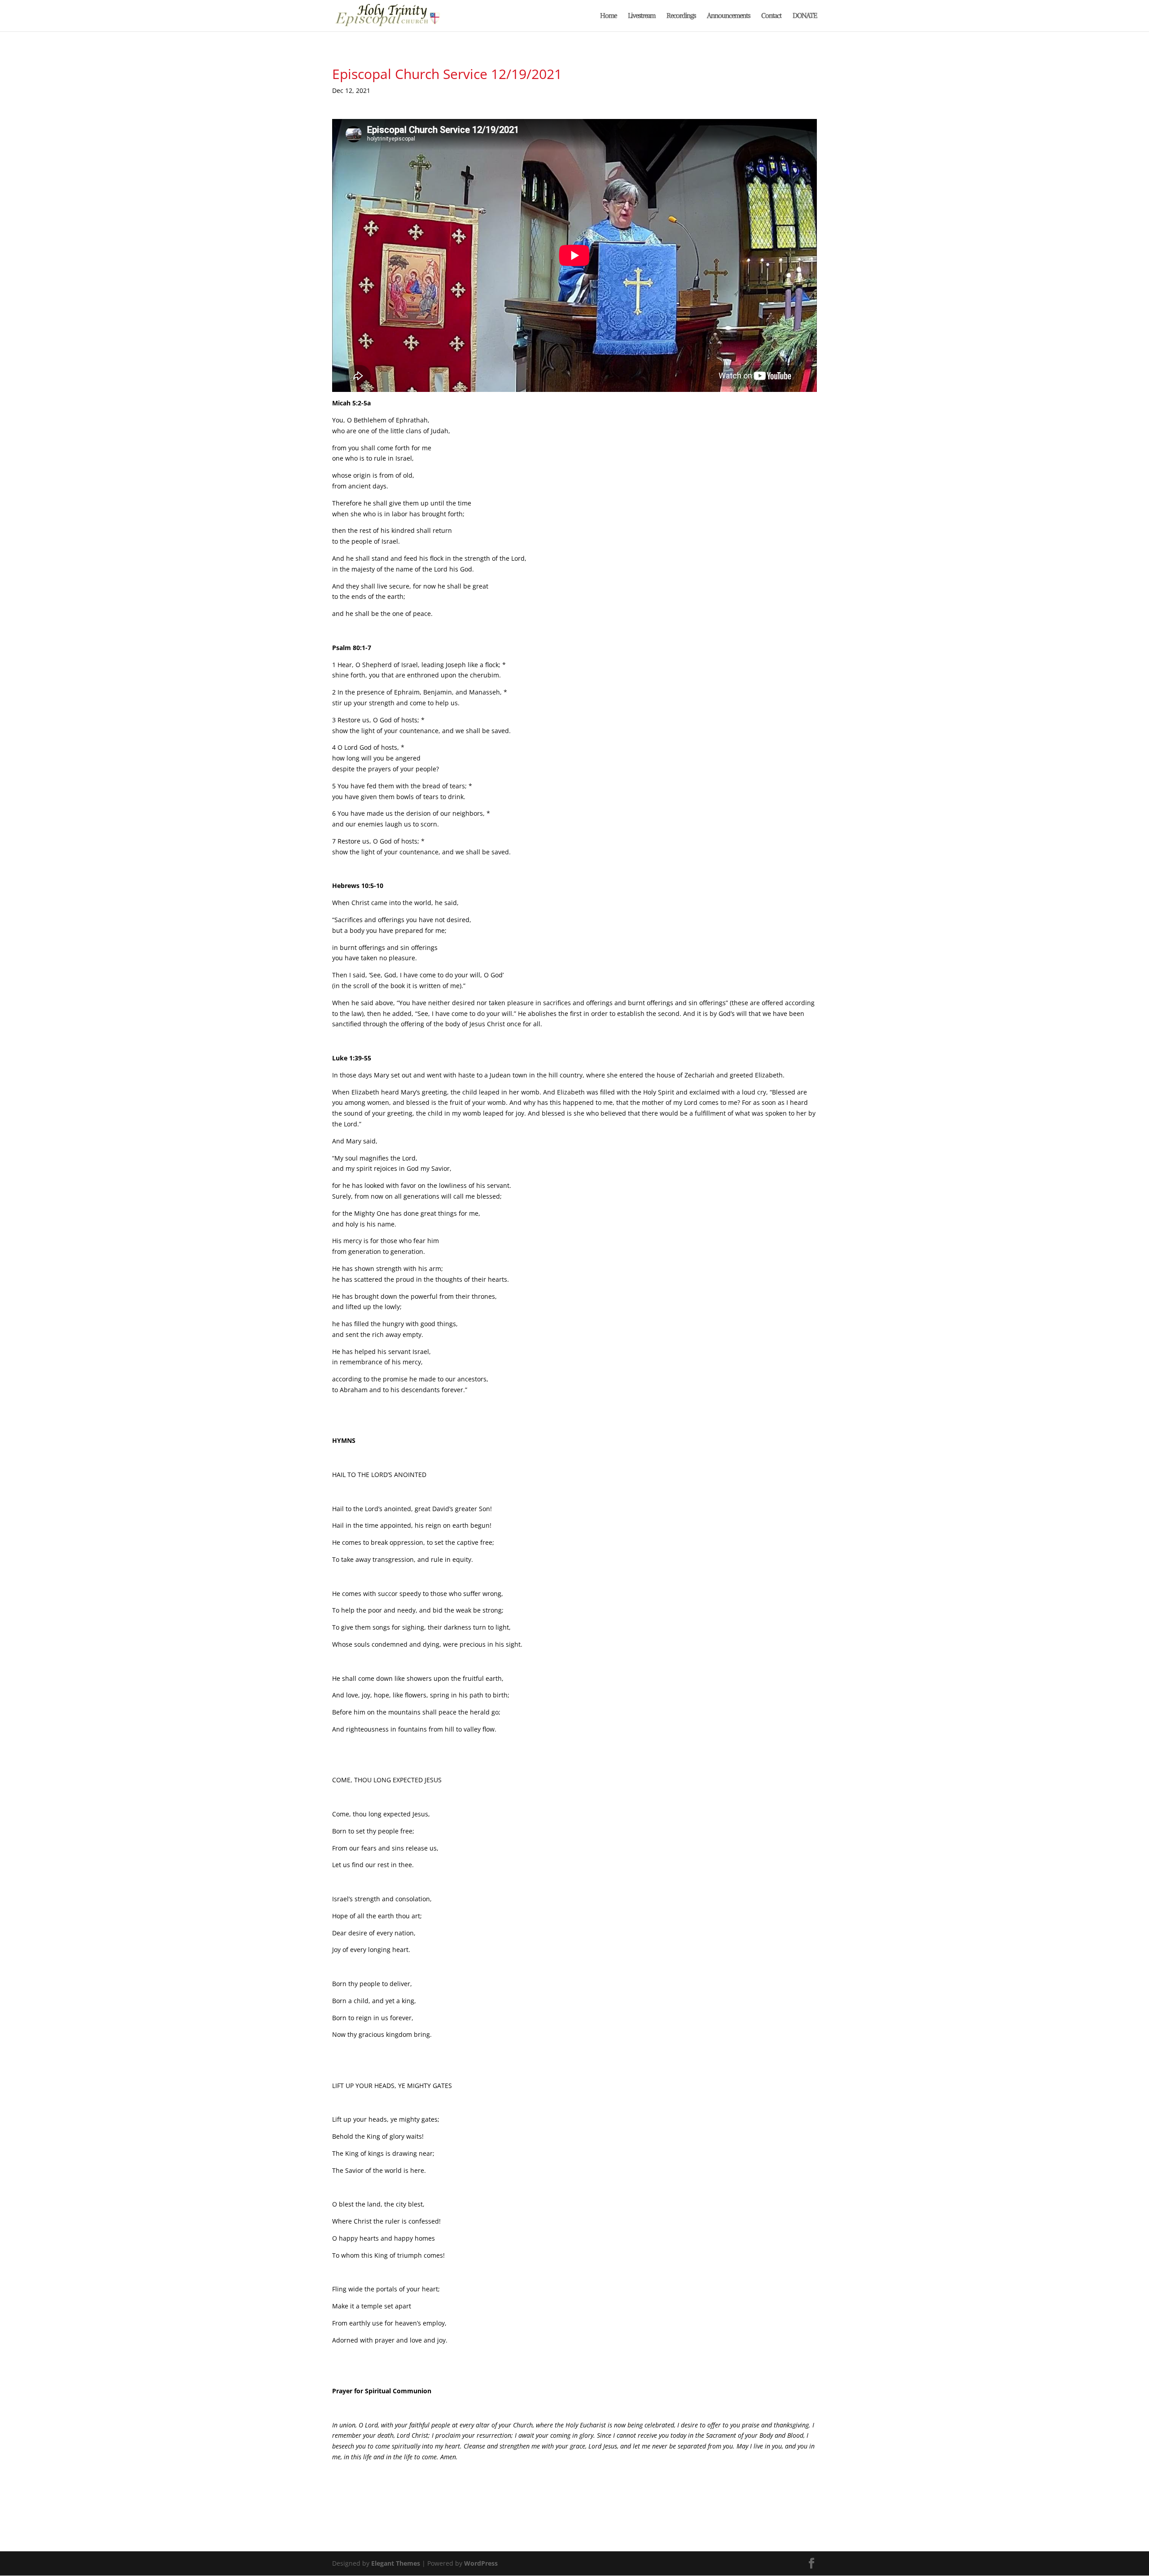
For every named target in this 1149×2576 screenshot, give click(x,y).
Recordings (681, 16)
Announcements (728, 16)
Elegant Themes (396, 2563)
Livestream (642, 16)
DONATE (805, 16)
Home (608, 16)
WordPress (481, 2563)
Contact (771, 16)
